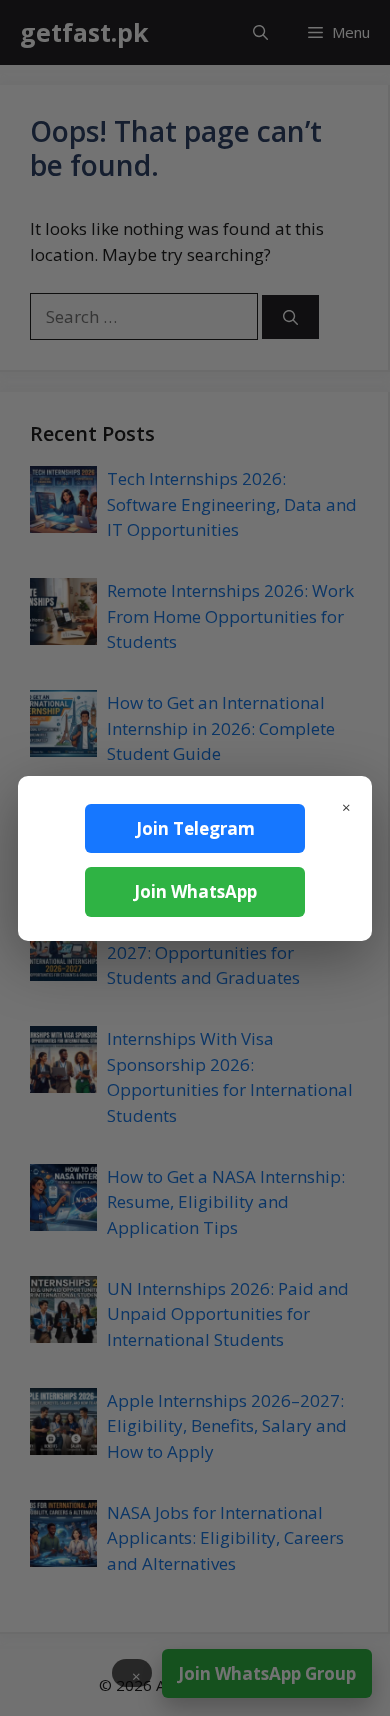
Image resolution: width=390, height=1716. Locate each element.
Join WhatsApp (195, 891)
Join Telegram (195, 828)
